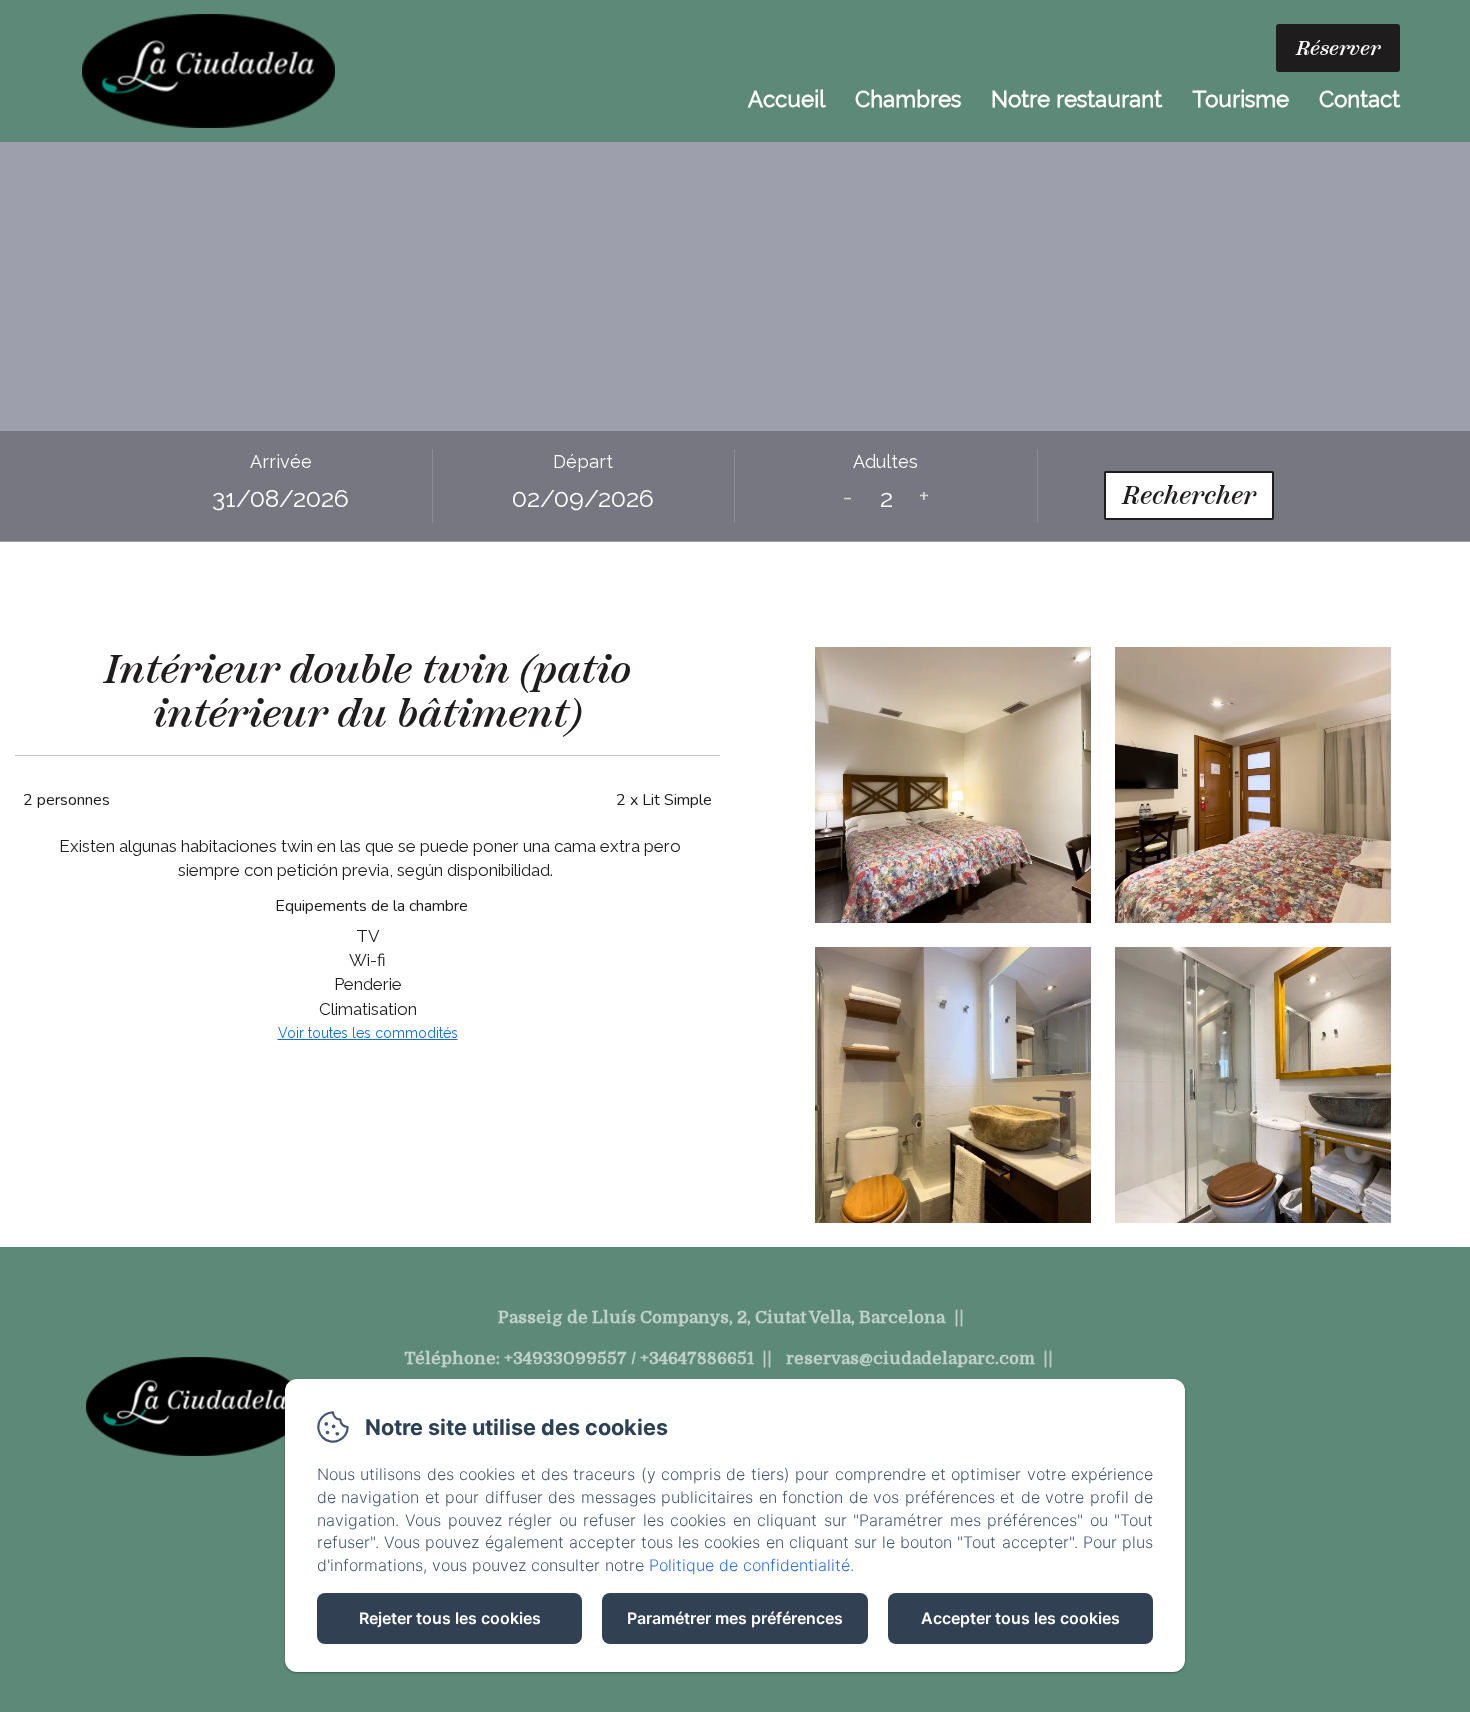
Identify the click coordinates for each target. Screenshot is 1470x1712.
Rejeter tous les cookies (450, 1618)
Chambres (908, 99)
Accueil (786, 99)
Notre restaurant (1076, 99)
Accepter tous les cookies (1020, 1618)
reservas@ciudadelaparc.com (910, 1358)
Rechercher (1189, 495)
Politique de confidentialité (749, 1565)
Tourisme (1240, 99)
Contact (1359, 99)
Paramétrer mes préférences (735, 1618)
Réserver (1338, 48)
